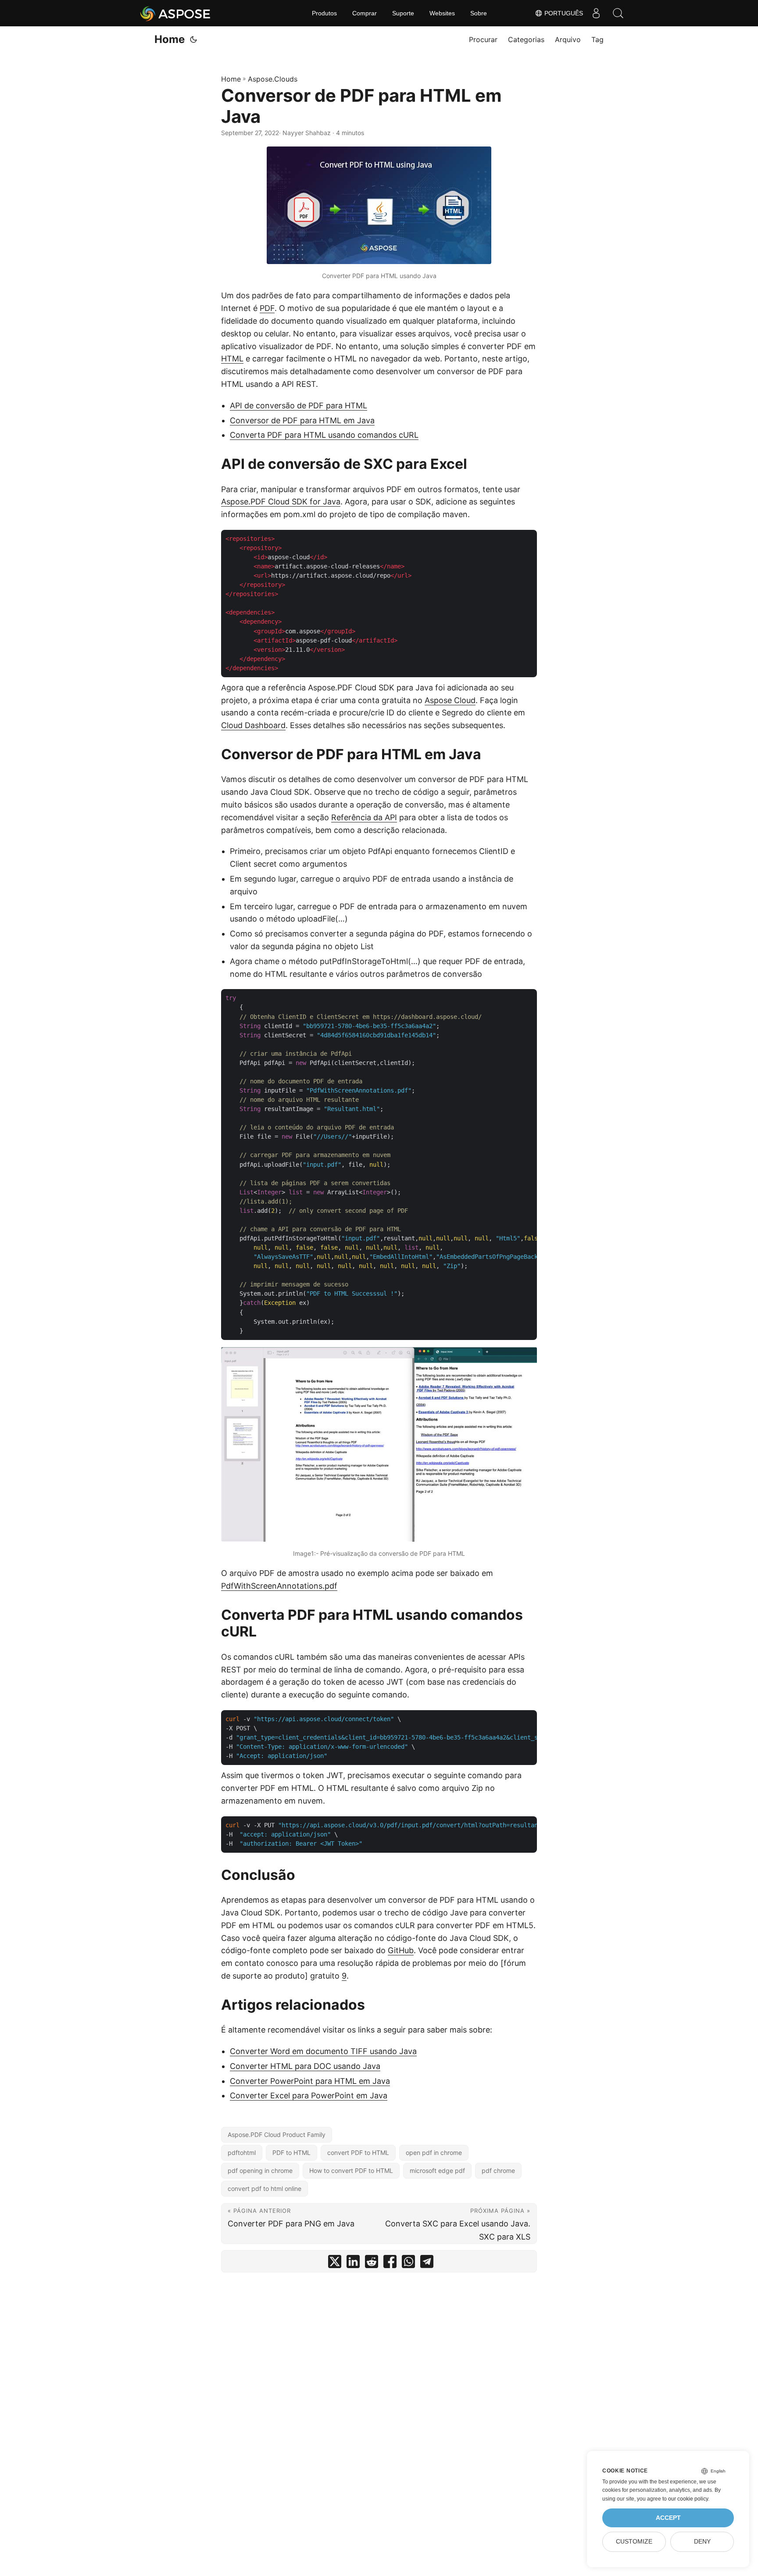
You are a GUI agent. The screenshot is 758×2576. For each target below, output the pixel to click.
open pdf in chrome (434, 2153)
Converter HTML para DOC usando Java (305, 2066)
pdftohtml (242, 2153)
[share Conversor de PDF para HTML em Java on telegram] (427, 2263)
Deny (702, 2542)
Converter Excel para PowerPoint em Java (309, 2095)
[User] (596, 13)
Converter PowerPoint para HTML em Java (310, 2081)
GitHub (401, 1950)
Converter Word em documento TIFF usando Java (323, 2051)
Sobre (479, 13)
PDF (267, 308)
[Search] (618, 13)
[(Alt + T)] (193, 39)
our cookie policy (688, 2499)
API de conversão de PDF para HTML (299, 406)
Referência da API (364, 817)
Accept (668, 2518)
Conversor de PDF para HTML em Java (302, 420)
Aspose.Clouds (273, 79)
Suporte (403, 13)
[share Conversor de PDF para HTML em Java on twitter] (335, 2263)
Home (170, 39)
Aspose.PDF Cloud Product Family (277, 2135)
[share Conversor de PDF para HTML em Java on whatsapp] (408, 2263)
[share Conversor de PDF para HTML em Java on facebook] (390, 2263)
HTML (232, 359)
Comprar (365, 13)
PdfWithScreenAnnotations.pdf (279, 1586)
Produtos (324, 13)
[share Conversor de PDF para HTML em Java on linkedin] (353, 2263)
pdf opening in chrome (260, 2170)
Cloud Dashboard (253, 725)
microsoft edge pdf (437, 2170)
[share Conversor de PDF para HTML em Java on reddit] (372, 2263)
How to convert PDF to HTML (351, 2170)
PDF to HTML (291, 2153)
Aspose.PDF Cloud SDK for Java (281, 502)
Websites (442, 13)
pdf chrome (498, 2170)
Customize (634, 2542)
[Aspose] (176, 13)
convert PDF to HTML (358, 2153)
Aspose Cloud (450, 700)
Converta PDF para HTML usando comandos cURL (324, 435)
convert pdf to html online (265, 2188)
